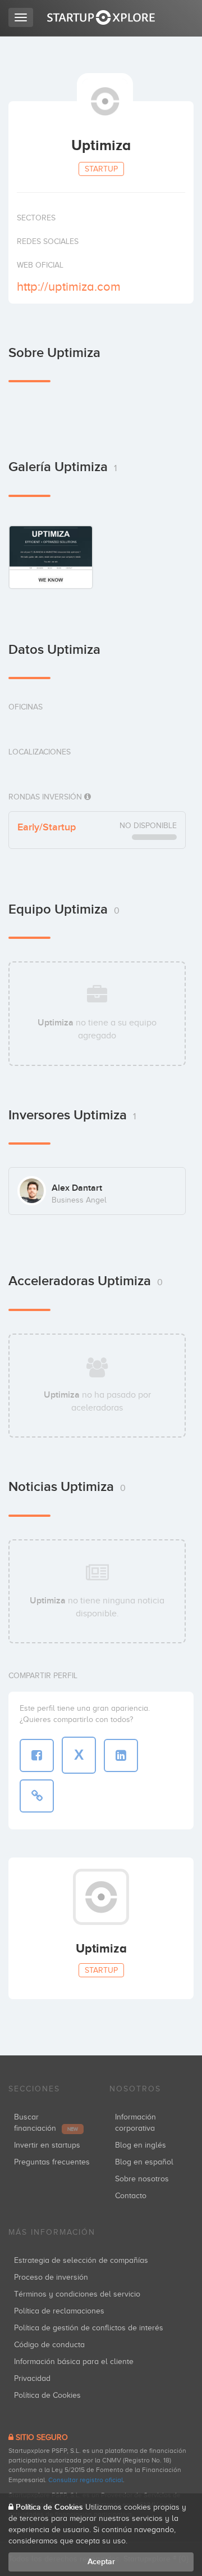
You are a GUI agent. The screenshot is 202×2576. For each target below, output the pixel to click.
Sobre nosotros (142, 2179)
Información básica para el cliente (74, 2362)
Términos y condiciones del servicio (77, 2294)
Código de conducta (49, 2345)
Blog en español (144, 2162)
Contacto (131, 2196)
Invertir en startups (47, 2145)
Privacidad (32, 2378)
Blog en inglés (141, 2145)
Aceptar (101, 2562)
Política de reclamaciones (59, 2311)
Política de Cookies (47, 2395)
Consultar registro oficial (86, 2480)
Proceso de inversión (51, 2277)
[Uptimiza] (51, 557)
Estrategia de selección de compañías (81, 2260)
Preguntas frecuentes (52, 2162)
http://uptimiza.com (69, 286)
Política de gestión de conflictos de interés (89, 2328)
